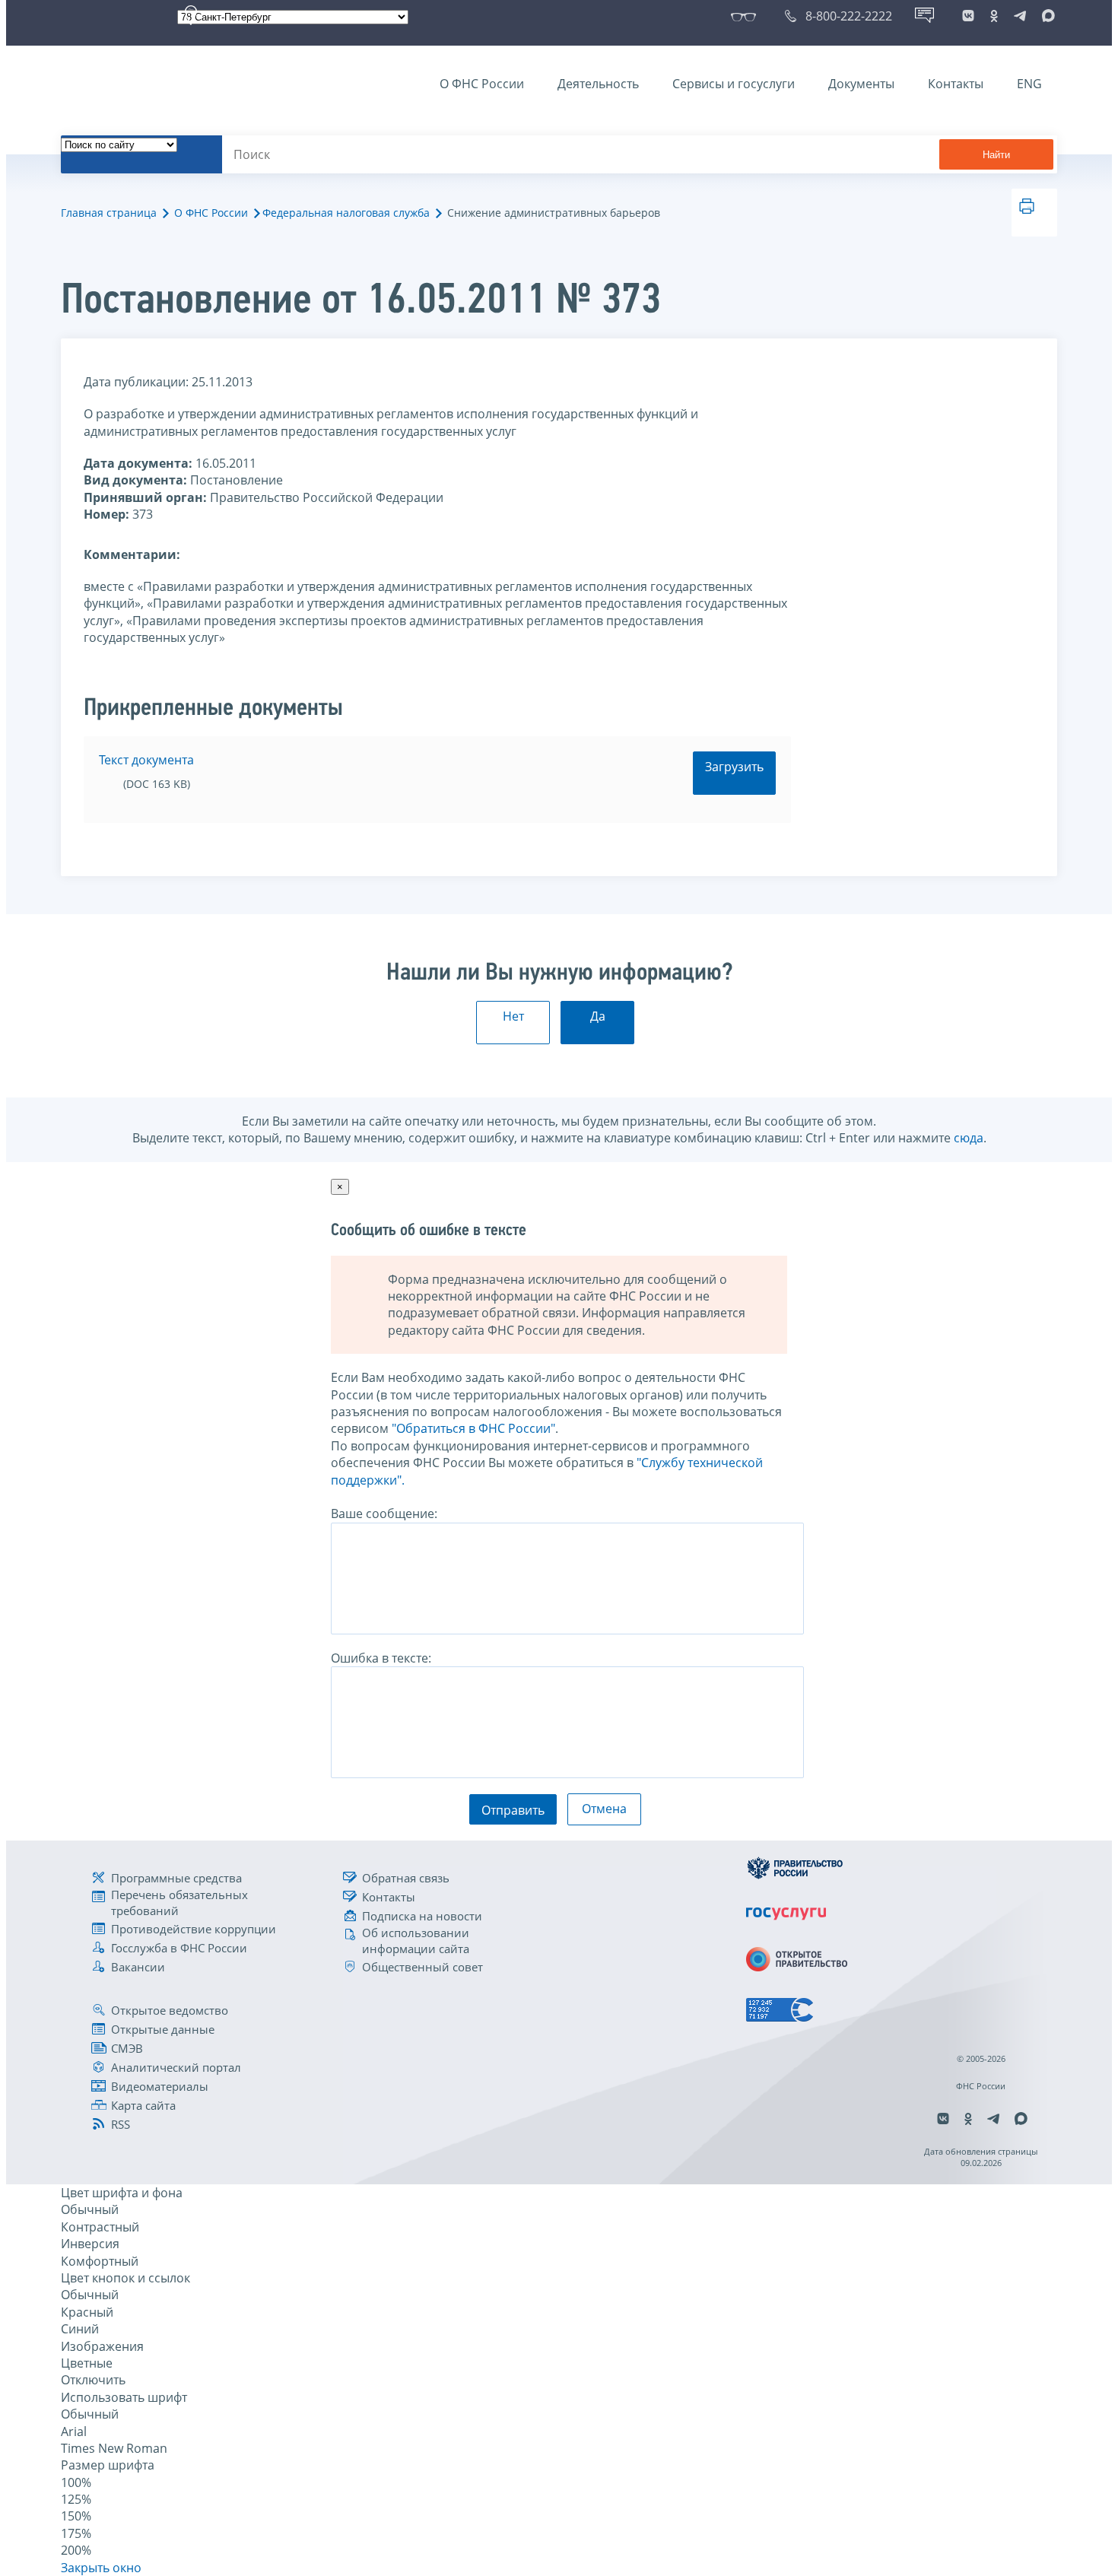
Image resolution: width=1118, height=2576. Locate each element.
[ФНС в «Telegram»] (1020, 16)
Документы (861, 84)
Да (598, 1016)
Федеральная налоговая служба (346, 213)
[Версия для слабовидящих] (746, 16)
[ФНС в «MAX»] (1046, 16)
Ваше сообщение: (384, 1514)
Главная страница (109, 213)
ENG (1029, 84)
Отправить (513, 1810)
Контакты (956, 84)
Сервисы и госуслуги (734, 84)
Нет (513, 1016)
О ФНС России (482, 84)
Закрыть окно (101, 2568)
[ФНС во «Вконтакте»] (968, 16)
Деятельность (598, 84)
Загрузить (734, 767)
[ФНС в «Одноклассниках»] (994, 16)
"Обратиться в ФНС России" (473, 1428)
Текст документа (146, 760)
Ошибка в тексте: (381, 1658)
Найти (996, 155)
